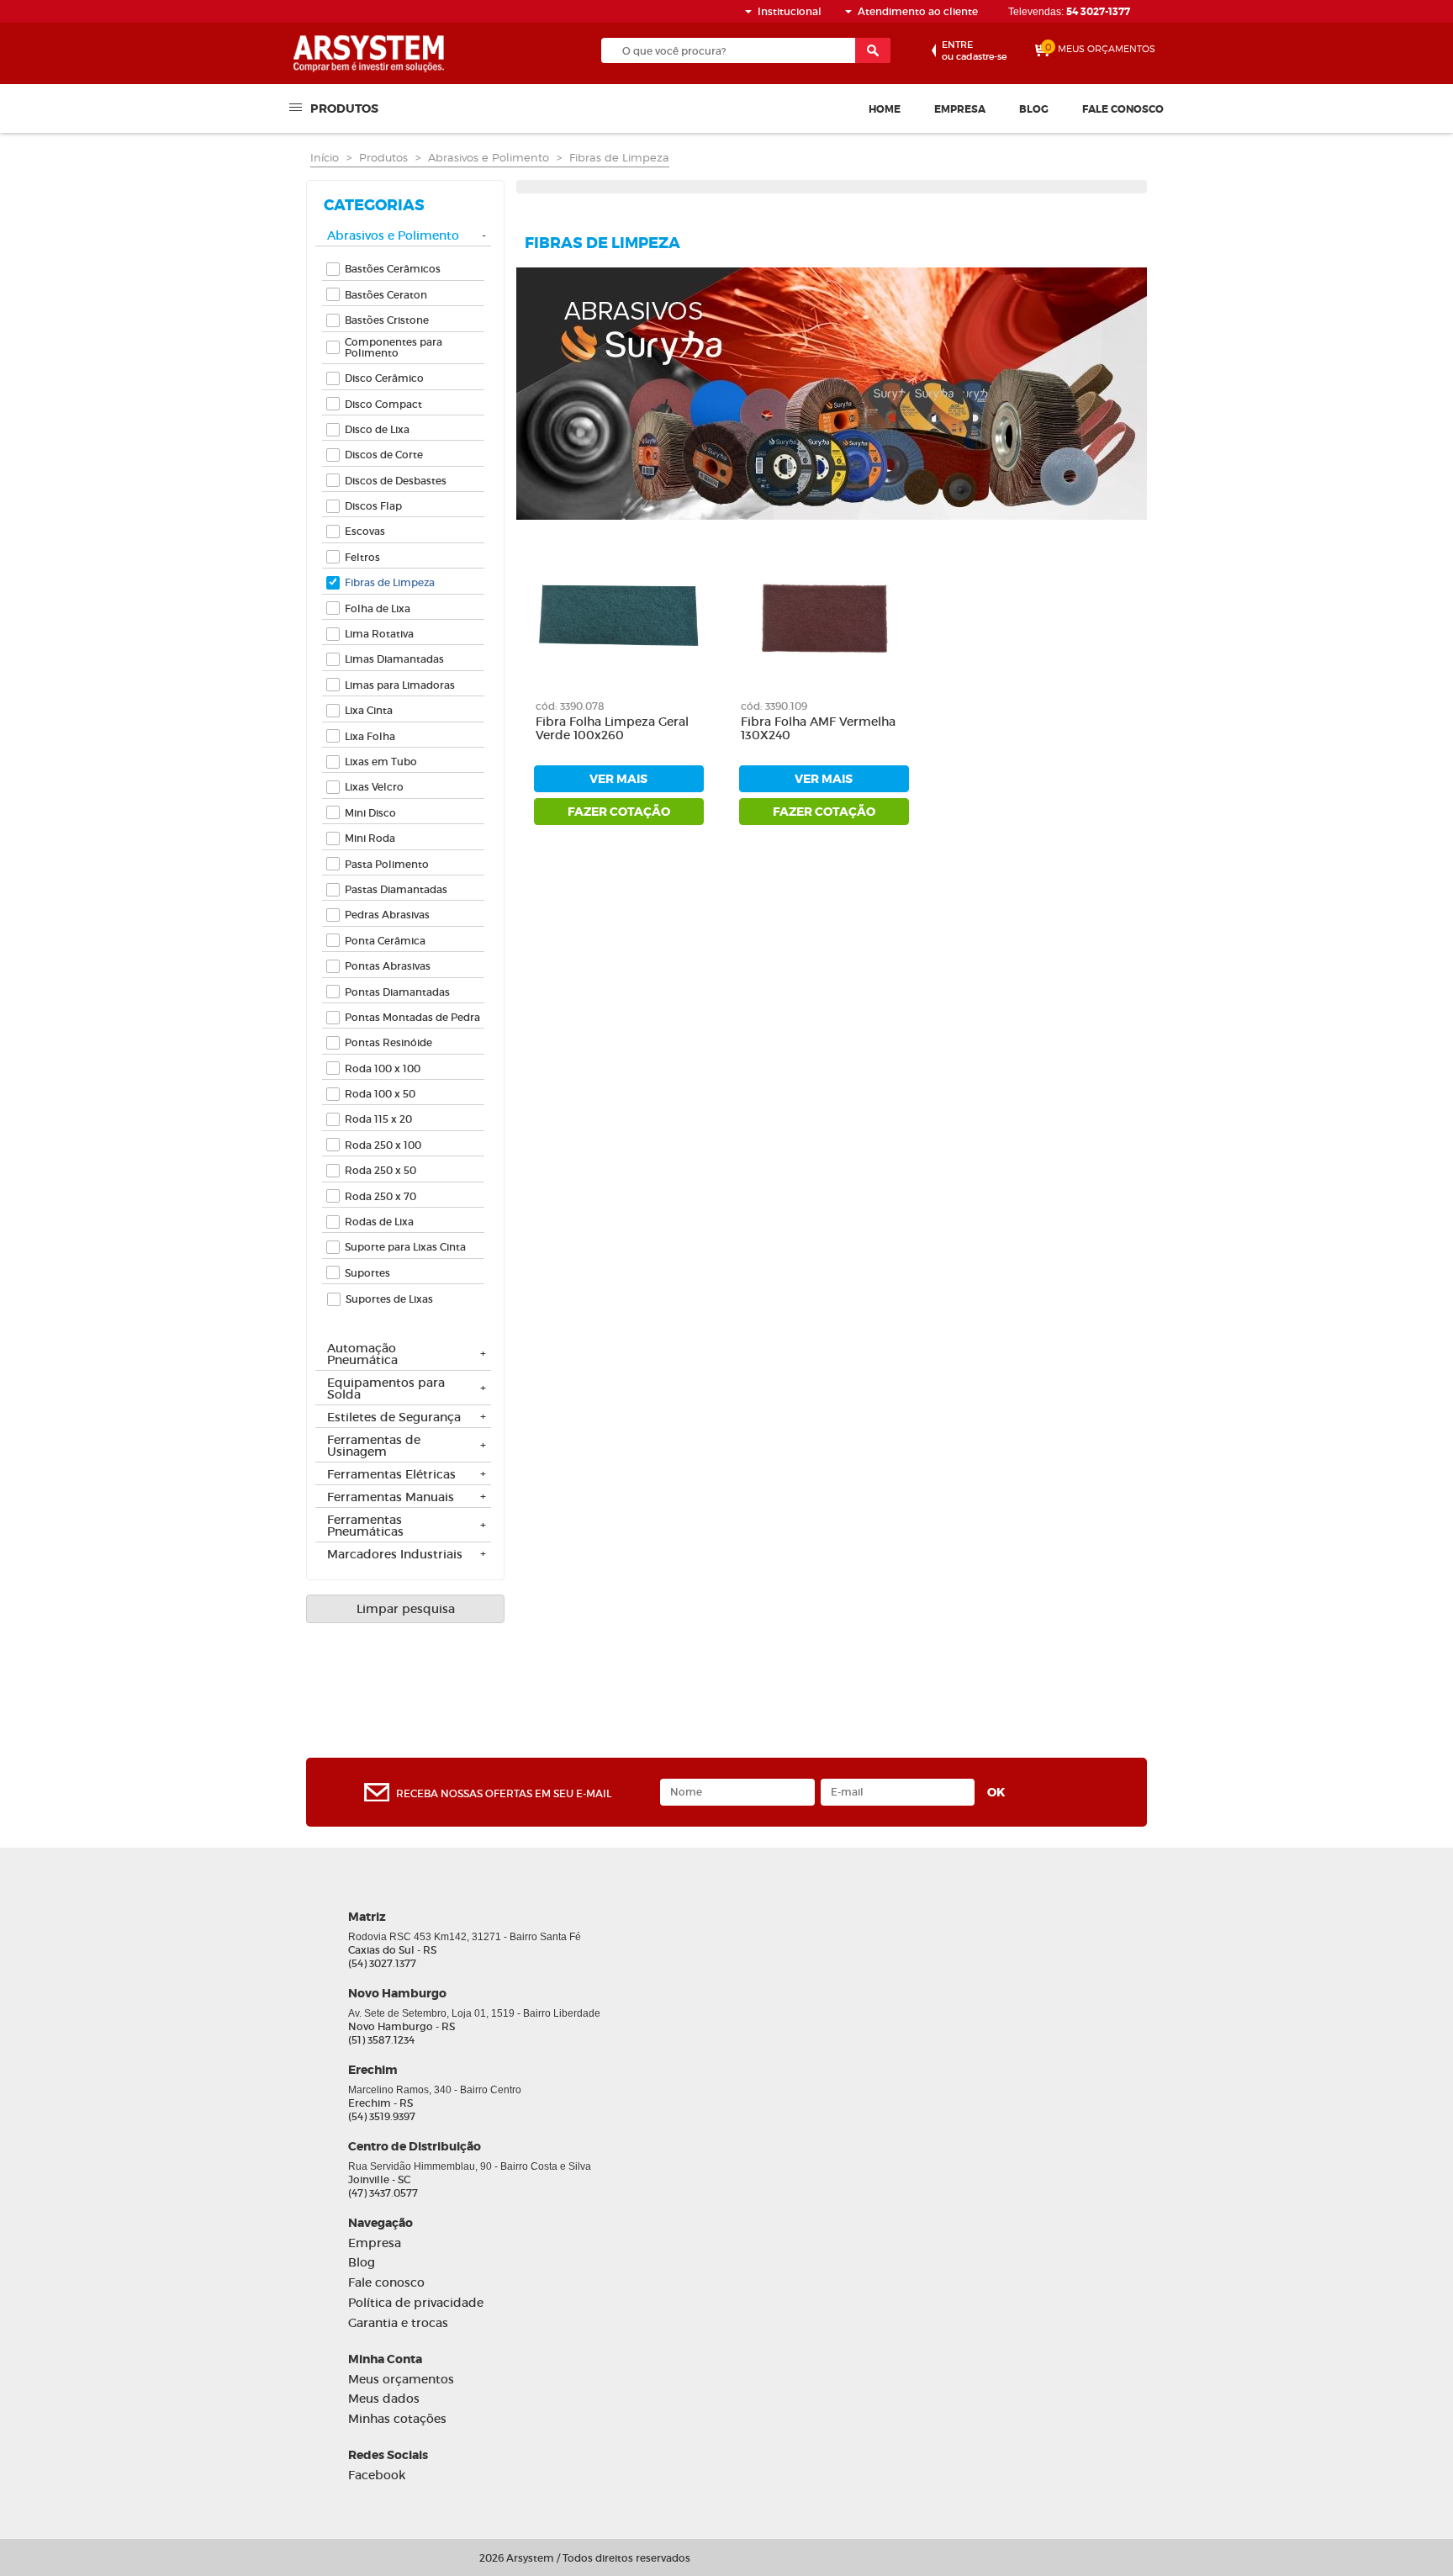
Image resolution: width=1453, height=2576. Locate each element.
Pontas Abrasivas (388, 966)
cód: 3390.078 (570, 706)
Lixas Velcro (374, 787)
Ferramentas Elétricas (391, 1475)
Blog (1034, 109)
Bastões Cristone (387, 320)
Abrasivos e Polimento (489, 157)
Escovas (365, 531)
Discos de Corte (384, 455)
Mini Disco (370, 813)
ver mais (618, 779)
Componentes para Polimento (394, 347)
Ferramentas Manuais (391, 1498)
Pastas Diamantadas (396, 889)
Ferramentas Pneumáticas (365, 1526)
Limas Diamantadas (394, 659)
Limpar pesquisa (406, 1609)
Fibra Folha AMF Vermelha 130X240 (818, 729)
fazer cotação (619, 812)
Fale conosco (1123, 109)
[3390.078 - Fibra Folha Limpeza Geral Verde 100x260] (619, 615)
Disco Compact (383, 404)
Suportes (367, 1273)
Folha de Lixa (378, 608)
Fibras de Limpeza (619, 157)
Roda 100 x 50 (380, 1094)
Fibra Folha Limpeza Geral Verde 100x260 (612, 729)
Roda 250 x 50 (380, 1170)
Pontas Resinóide (388, 1042)
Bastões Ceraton (386, 295)
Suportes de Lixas (389, 1299)
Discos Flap (373, 506)
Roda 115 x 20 (378, 1119)
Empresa (960, 109)
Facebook (377, 2475)
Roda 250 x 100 (383, 1145)
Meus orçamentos (401, 2380)
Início (325, 157)
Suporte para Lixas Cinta (405, 1247)
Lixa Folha (370, 736)
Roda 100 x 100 (383, 1068)
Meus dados (384, 2399)
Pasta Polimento (387, 864)
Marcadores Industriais (395, 1555)
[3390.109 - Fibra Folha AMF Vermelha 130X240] (824, 615)
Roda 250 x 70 (380, 1196)
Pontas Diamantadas (397, 992)
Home (885, 109)
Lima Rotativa (379, 634)
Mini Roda (370, 838)
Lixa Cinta (369, 710)
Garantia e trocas (398, 2323)
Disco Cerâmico (384, 378)
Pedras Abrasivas (387, 915)
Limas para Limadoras (400, 685)
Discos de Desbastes (396, 481)
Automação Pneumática (362, 1355)
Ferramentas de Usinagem (374, 1447)
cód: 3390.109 (774, 706)
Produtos (344, 108)
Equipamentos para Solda (386, 1389)
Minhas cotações (397, 2419)
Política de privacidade (416, 2303)
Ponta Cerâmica (385, 941)
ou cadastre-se (974, 50)
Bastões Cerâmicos (393, 269)
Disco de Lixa (377, 429)
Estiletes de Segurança (394, 1418)
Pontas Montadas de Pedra (412, 1017)
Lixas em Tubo (381, 762)
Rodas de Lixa (379, 1222)
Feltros (362, 557)
